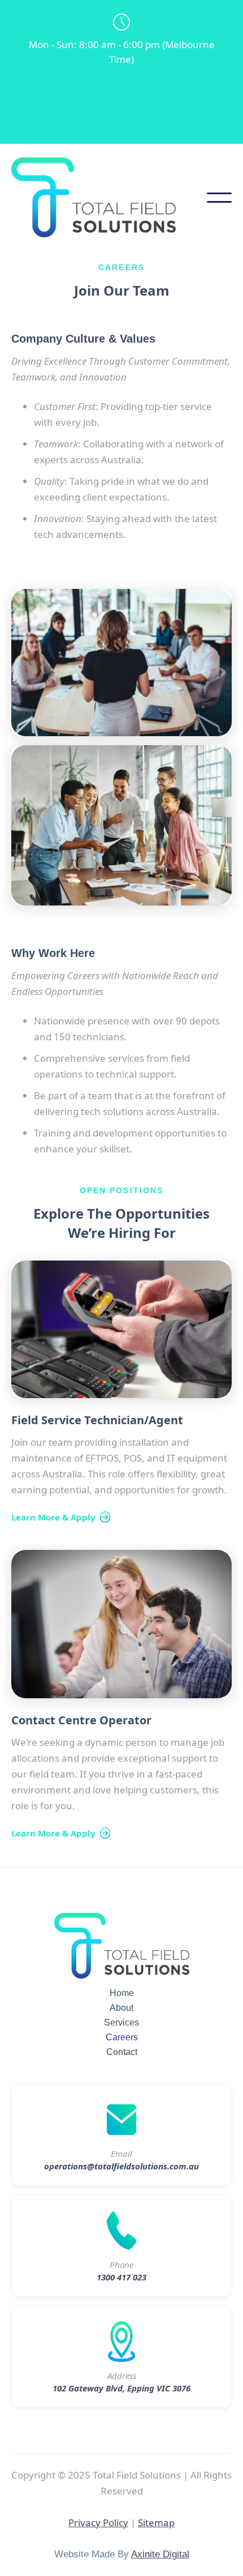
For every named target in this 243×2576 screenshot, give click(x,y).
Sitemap (156, 2522)
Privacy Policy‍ (98, 2522)
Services (121, 2022)
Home (122, 1993)
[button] (219, 198)
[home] (109, 197)
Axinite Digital (160, 2554)
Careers (122, 2037)
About (121, 2008)
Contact (122, 2052)
